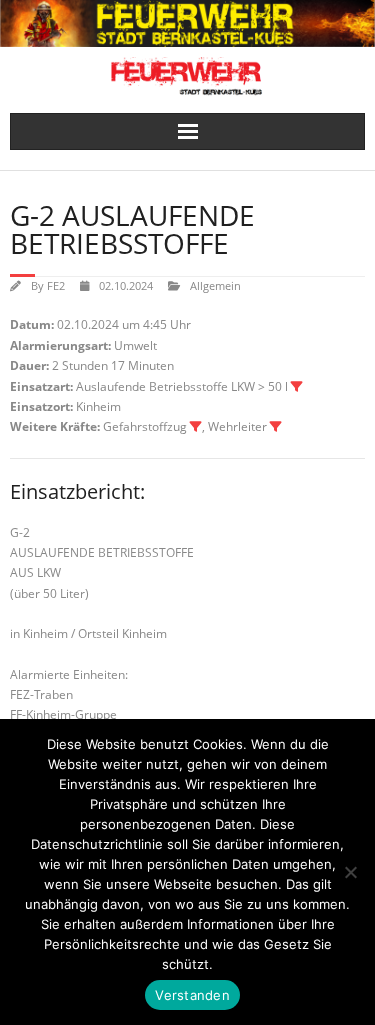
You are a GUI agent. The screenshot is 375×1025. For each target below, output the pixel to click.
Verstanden (192, 995)
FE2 (56, 285)
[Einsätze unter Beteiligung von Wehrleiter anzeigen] (276, 427)
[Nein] (350, 872)
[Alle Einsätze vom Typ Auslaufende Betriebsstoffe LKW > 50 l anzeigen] (297, 387)
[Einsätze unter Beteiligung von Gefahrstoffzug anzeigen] (196, 427)
